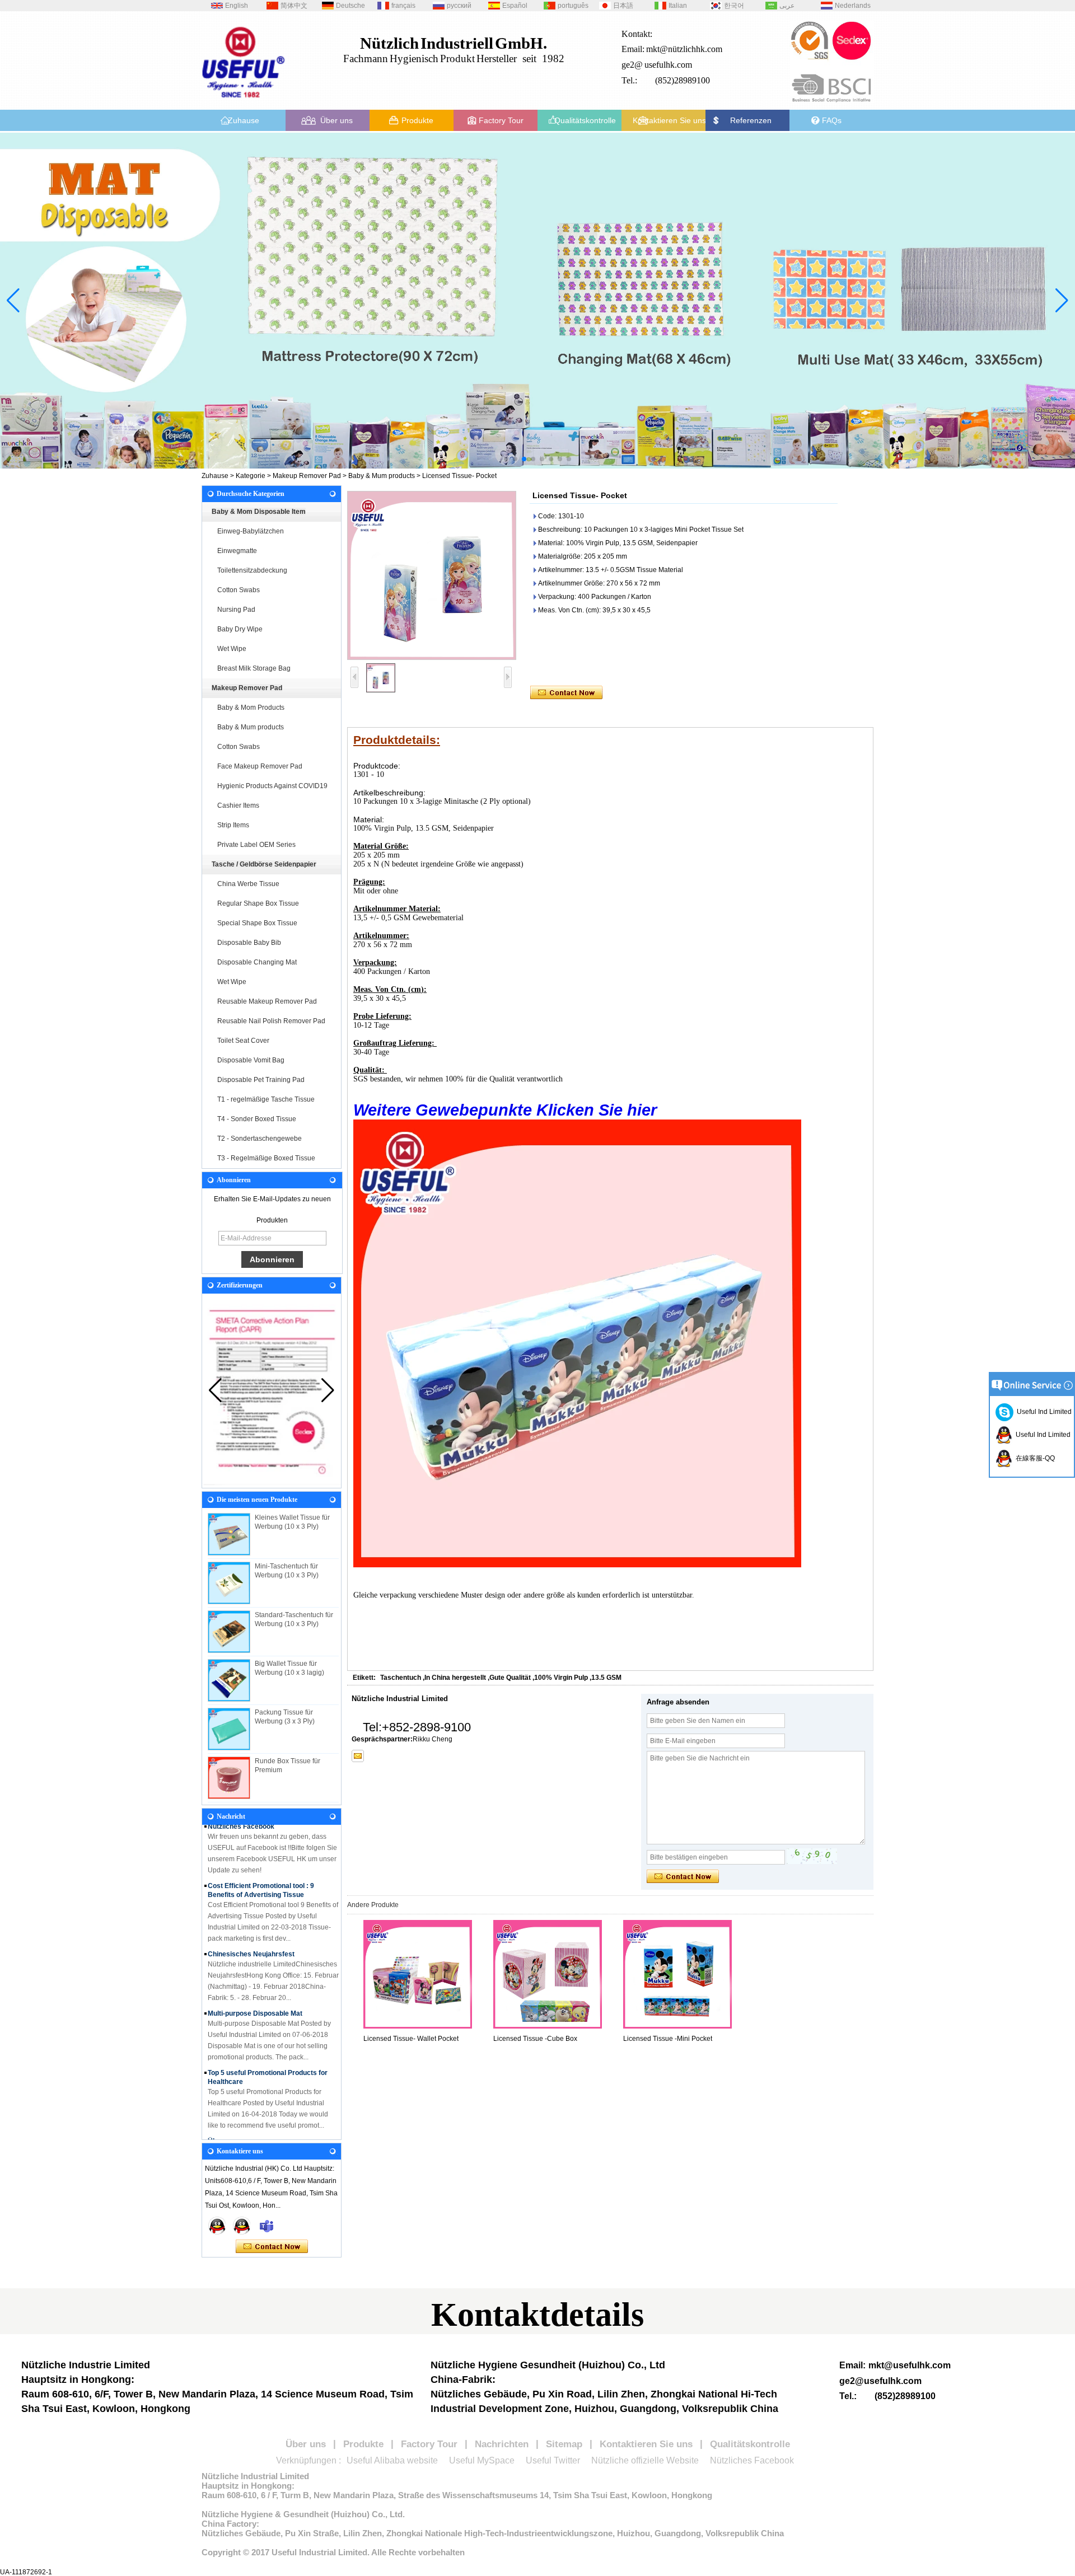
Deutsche (350, 6)
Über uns (336, 120)
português (573, 6)
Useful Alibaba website (392, 2460)
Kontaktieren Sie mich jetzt (272, 2247)
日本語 (623, 6)
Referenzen (751, 120)
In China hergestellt (455, 1678)
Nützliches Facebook (752, 2460)
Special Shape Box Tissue (257, 923)
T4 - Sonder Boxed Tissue (257, 1119)
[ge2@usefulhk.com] (358, 1756)
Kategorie (251, 476)
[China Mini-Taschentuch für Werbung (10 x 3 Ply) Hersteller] (229, 1583)
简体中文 (294, 6)
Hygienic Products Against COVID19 (272, 786)
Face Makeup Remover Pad (260, 766)
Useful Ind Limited (1043, 1412)
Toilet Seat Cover (243, 1041)
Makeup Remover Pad (307, 476)
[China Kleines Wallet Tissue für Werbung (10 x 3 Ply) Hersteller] (229, 1534)
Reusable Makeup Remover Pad (267, 1001)
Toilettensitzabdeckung (252, 570)
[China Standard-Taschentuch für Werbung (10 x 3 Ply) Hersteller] (229, 1632)
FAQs (832, 120)
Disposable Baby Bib (249, 943)
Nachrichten (502, 2444)
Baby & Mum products (382, 476)
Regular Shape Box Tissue (258, 903)
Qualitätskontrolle (585, 120)
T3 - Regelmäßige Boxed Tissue (266, 1158)
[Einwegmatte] (537, 301)
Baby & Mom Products (251, 708)
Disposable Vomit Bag (251, 1060)
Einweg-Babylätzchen (251, 531)
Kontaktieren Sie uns (669, 120)
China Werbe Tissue (248, 884)
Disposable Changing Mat (257, 962)
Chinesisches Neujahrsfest (251, 1932)
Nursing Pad (236, 610)
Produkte (417, 120)
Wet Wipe (232, 649)
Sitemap (564, 2444)
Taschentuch (401, 1678)
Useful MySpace (482, 2460)
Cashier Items (238, 805)
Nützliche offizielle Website (645, 2460)
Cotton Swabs (239, 590)
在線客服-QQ (1034, 1458)
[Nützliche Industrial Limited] (244, 102)
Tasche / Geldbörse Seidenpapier (264, 864)
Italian (678, 6)
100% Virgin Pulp (561, 1678)
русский (459, 6)
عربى (787, 6)
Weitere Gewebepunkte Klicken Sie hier (507, 1110)
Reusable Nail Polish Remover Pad (271, 1021)
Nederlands (853, 6)
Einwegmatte (237, 551)
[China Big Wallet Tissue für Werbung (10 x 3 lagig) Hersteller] (229, 1680)
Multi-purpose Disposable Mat (255, 1991)
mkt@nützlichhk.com (684, 49)
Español (515, 6)
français (403, 6)
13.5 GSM (606, 1678)
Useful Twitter (553, 2460)
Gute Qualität (510, 1678)
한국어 (734, 6)
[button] (506, 459)
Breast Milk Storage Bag (254, 668)
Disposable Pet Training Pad (261, 1080)
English (237, 6)
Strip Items (233, 825)
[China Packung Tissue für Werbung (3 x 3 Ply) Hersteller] (229, 1729)
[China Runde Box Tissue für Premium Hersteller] (229, 1778)
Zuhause (244, 120)
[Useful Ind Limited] (242, 2226)
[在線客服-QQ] (217, 2226)
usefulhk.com (668, 65)
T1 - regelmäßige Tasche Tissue (266, 1099)
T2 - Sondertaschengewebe (260, 1139)
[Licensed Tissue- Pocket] (432, 575)
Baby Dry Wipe (240, 629)
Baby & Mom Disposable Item (259, 512)
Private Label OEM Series (256, 845)
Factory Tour (501, 120)
